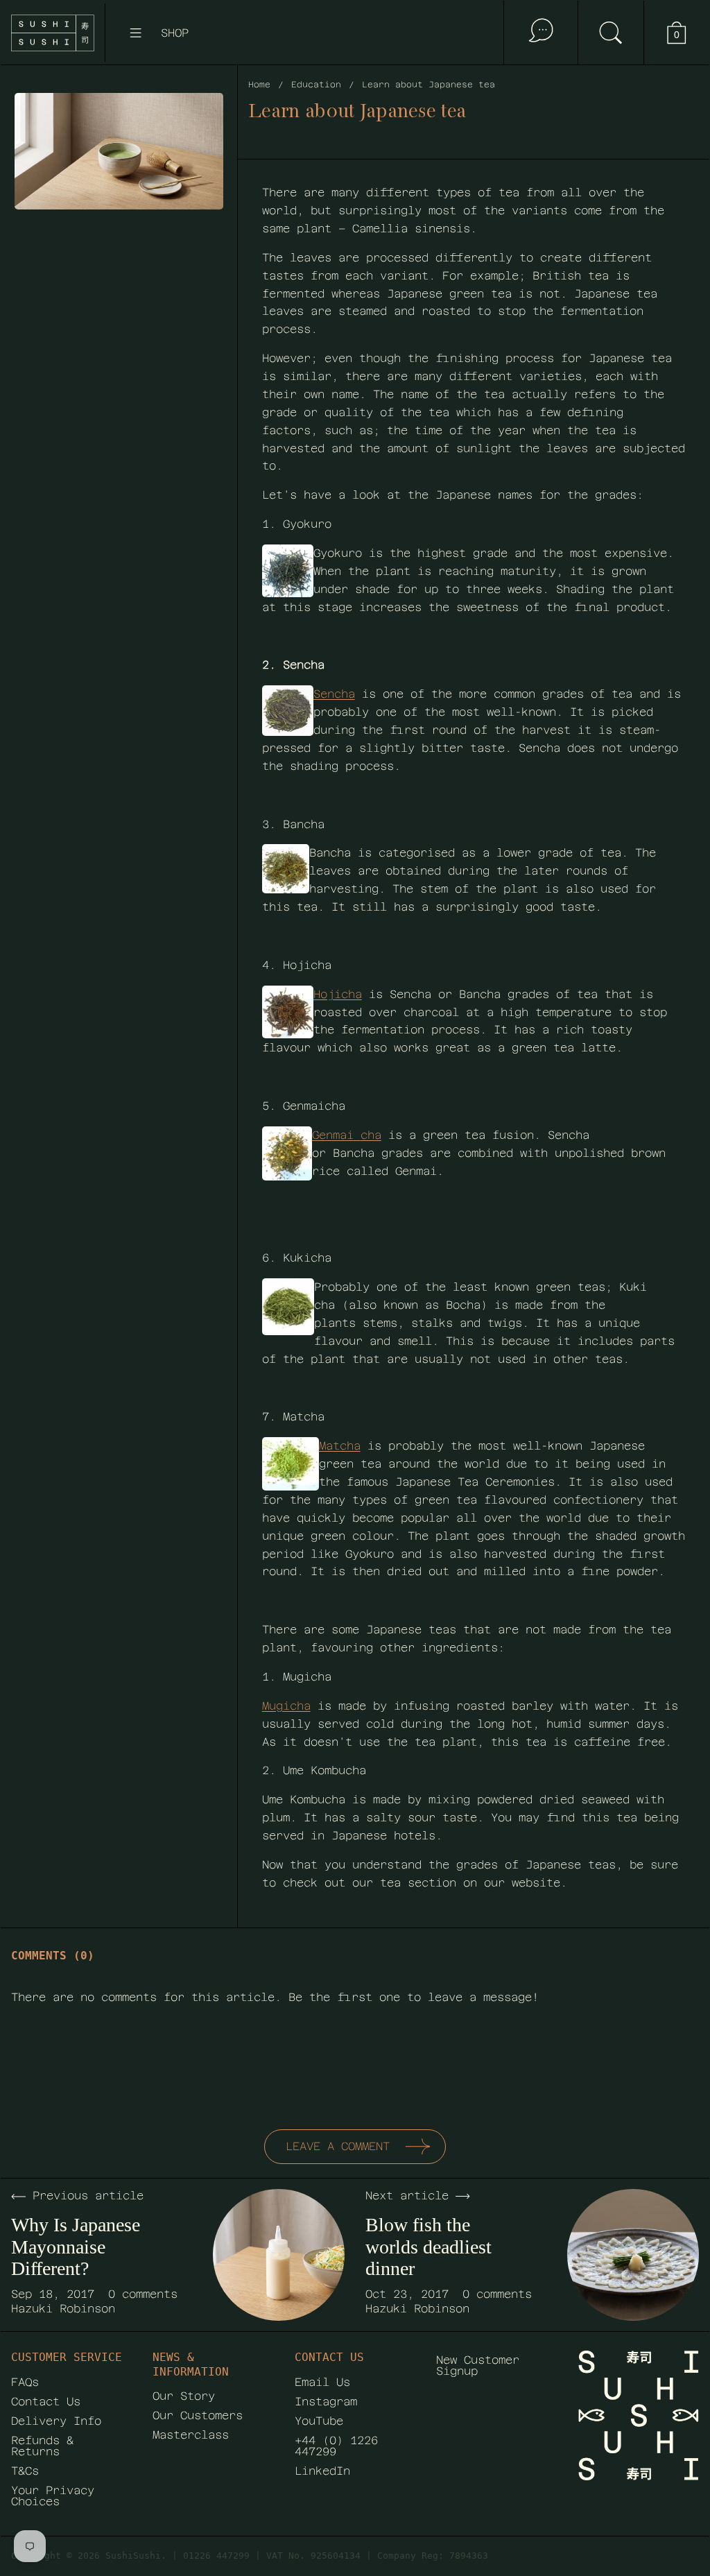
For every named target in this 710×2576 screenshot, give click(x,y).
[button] (611, 33)
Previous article (88, 2196)
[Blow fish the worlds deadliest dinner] (633, 2255)
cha (371, 1135)
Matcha (340, 1446)
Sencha (334, 694)
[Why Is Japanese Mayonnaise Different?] (279, 2255)
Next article (407, 2196)
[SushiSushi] (53, 33)
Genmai (333, 1135)
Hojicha (338, 994)
